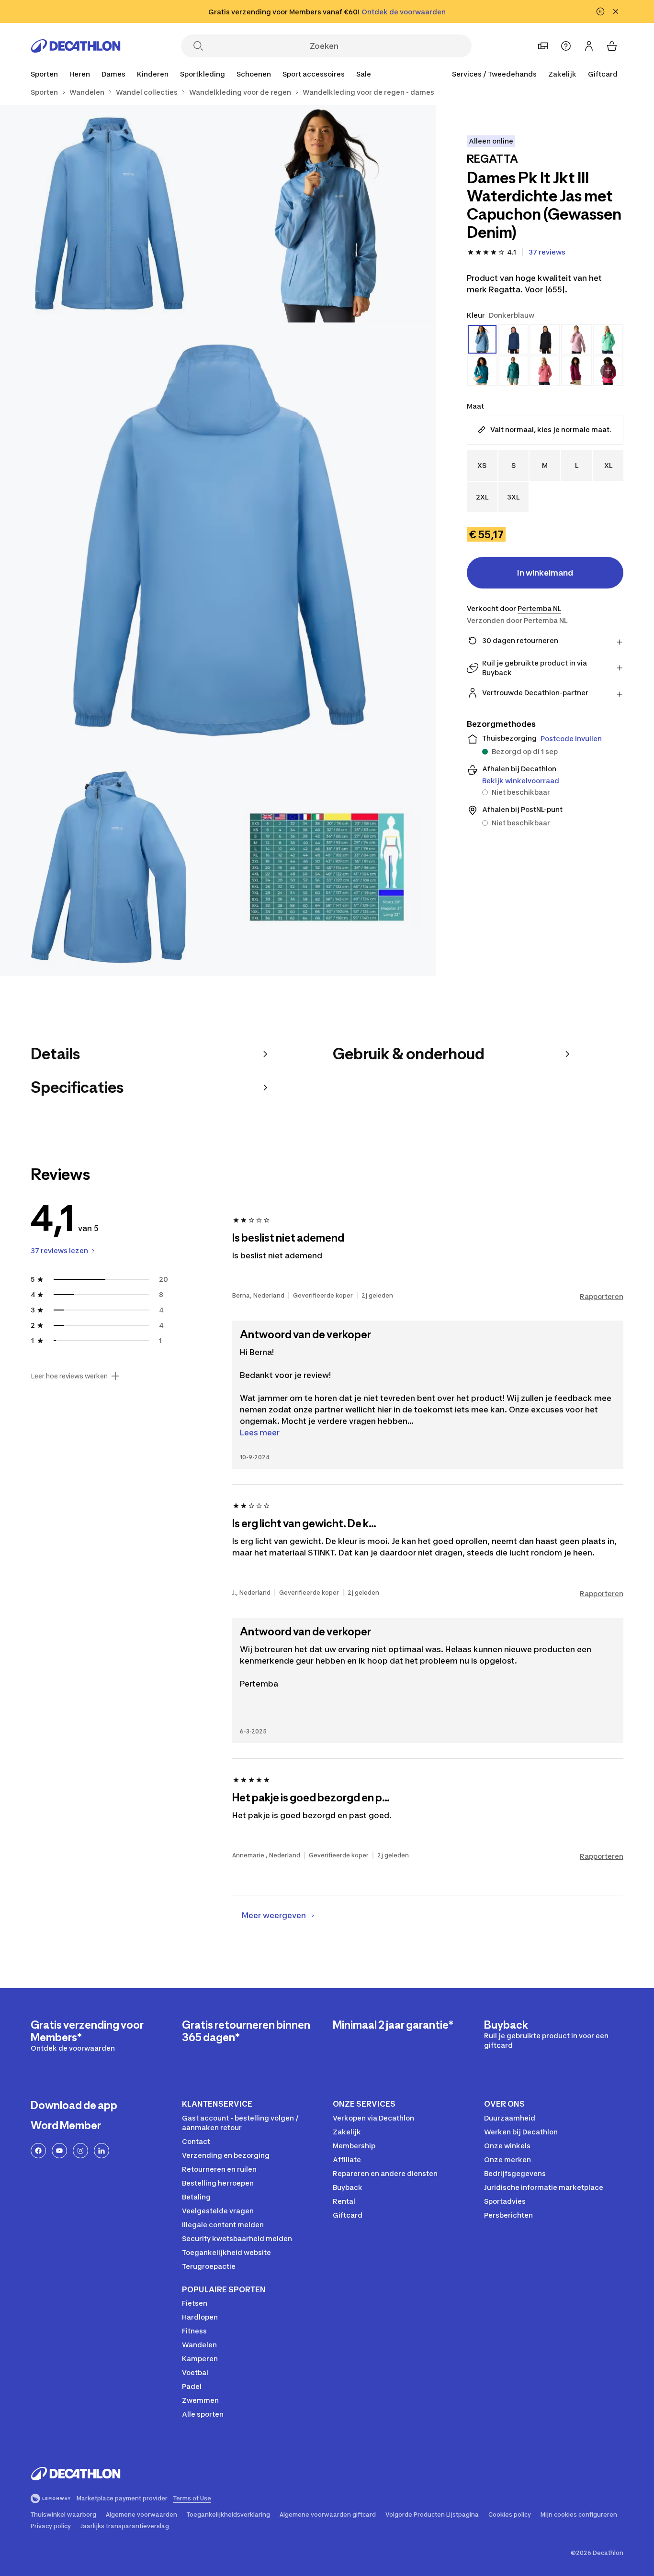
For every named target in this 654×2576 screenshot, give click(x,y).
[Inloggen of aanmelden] (589, 46)
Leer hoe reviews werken (69, 1376)
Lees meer (260, 1432)
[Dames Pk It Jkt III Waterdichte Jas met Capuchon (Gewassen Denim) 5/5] (327, 867)
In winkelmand (545, 573)
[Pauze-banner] (600, 11)
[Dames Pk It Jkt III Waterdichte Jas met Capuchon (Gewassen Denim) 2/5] (109, 214)
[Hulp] (566, 46)
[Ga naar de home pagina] (76, 46)
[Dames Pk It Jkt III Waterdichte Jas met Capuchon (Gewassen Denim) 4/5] (109, 867)
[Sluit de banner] (616, 11)
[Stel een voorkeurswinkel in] (543, 46)
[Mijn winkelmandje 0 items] (612, 46)
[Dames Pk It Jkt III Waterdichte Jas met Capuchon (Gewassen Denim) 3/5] (218, 540)
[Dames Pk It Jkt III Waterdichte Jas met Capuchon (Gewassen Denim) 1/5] (327, 214)
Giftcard (603, 74)
